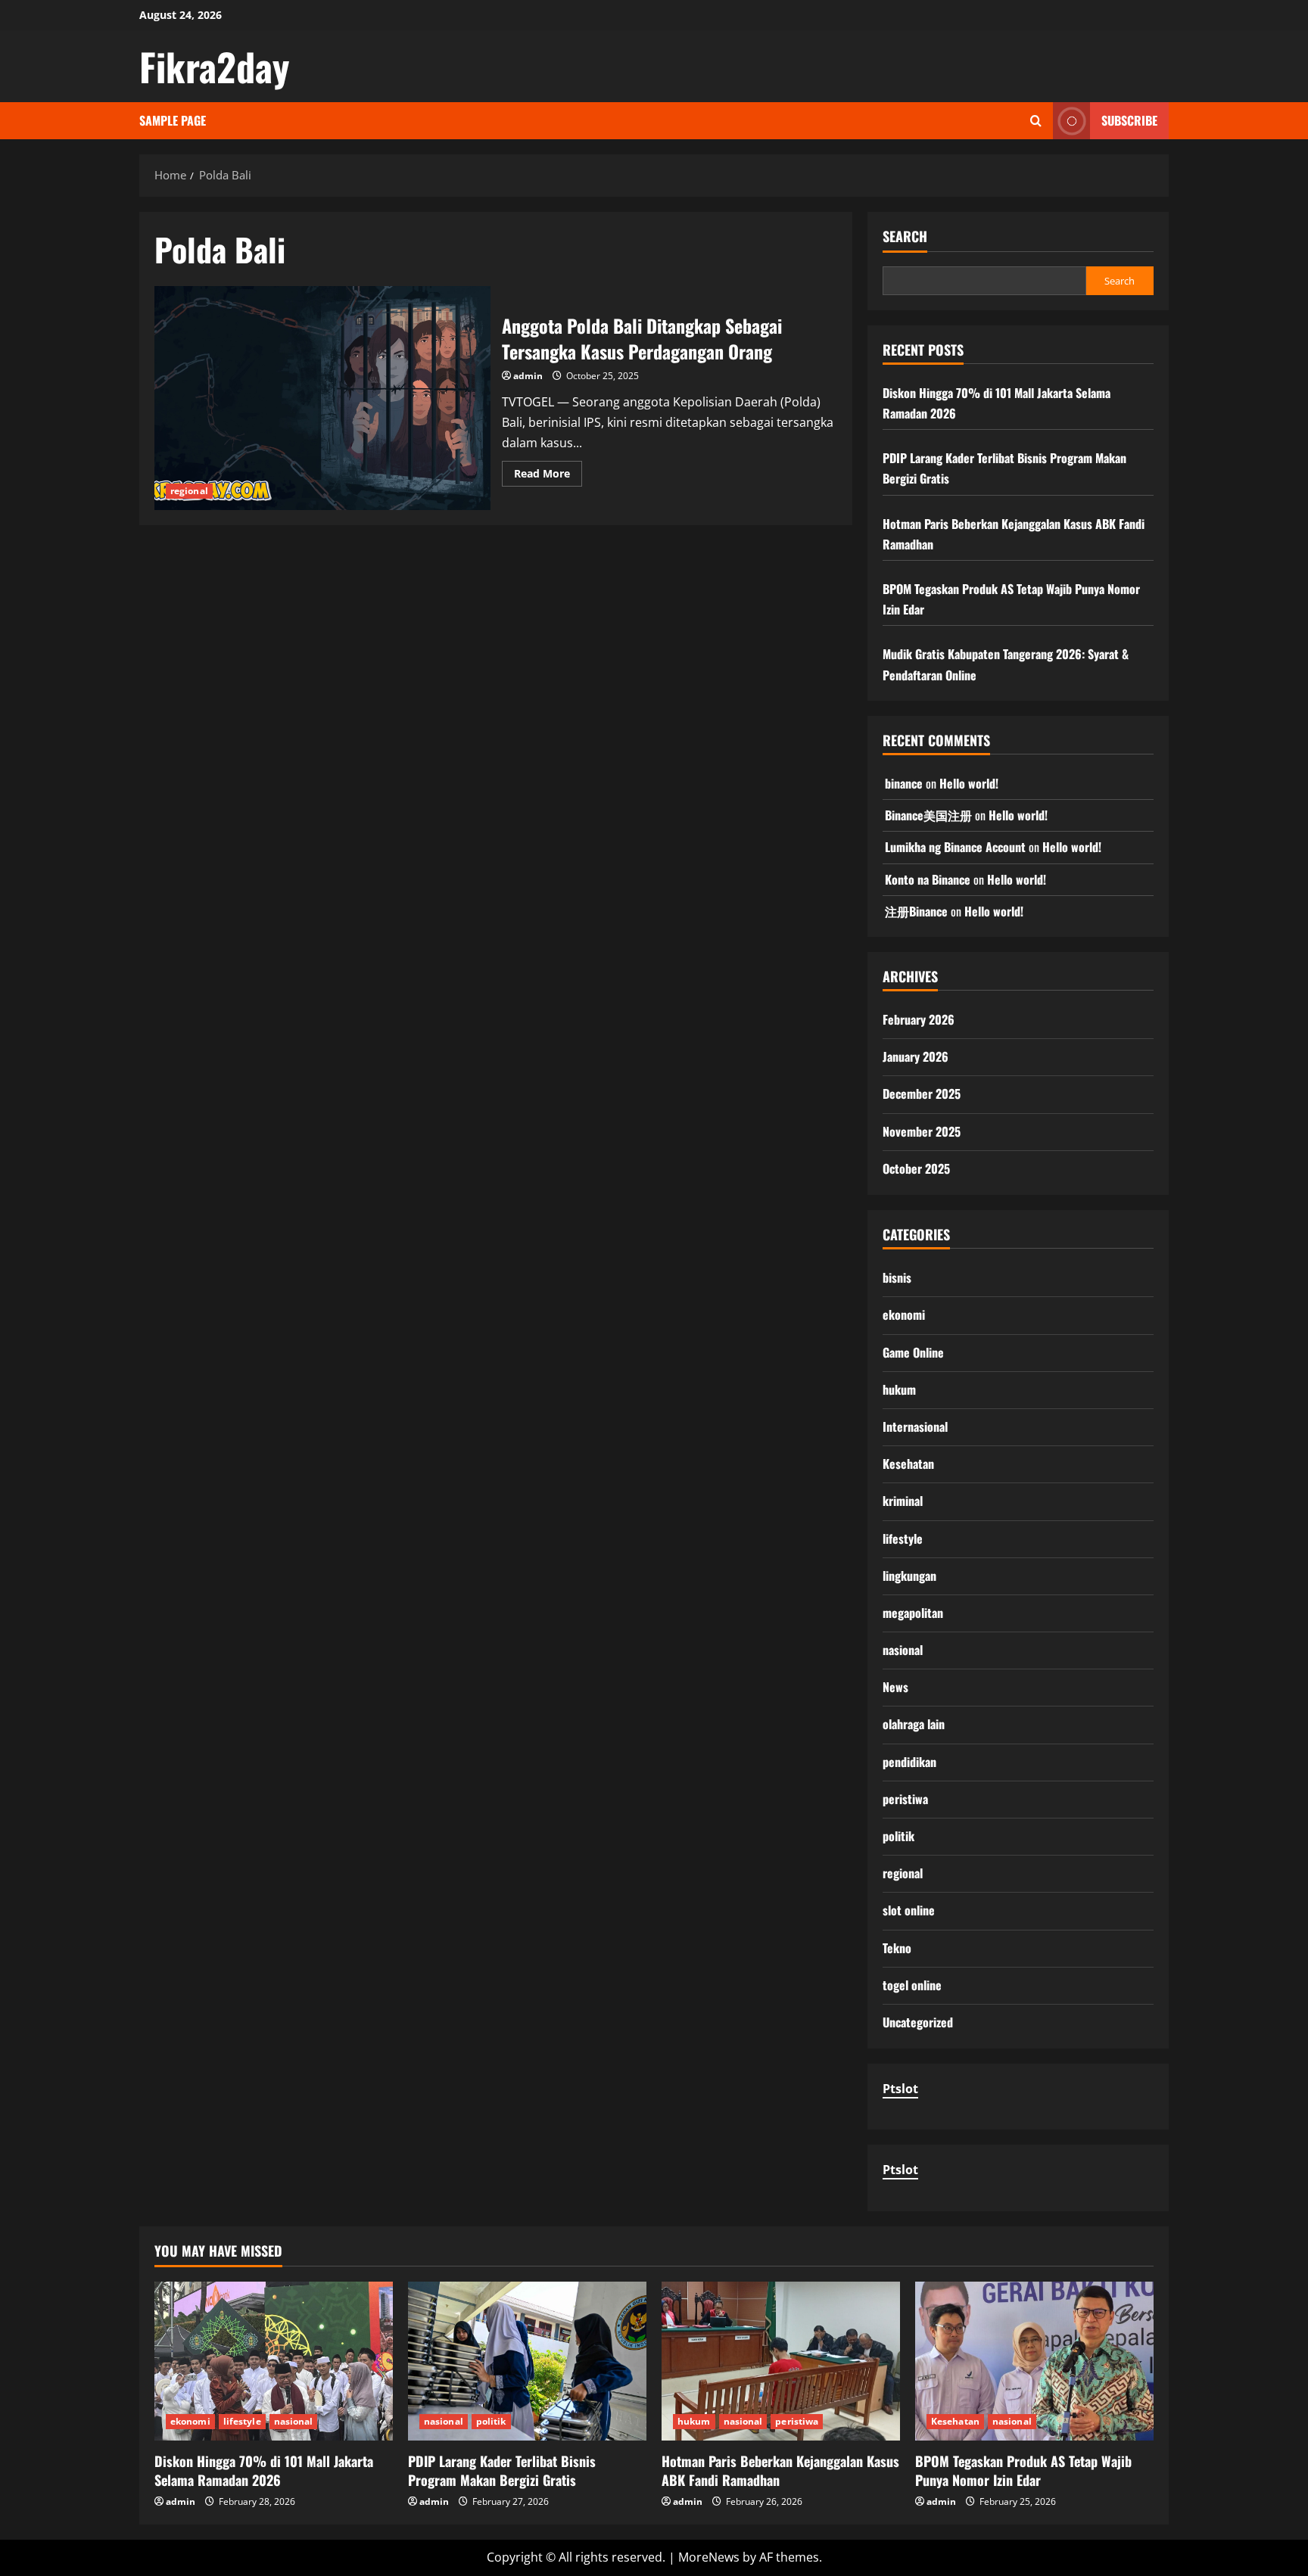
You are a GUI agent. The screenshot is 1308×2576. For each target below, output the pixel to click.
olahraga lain (914, 1724)
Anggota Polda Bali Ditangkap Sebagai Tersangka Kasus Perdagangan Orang (322, 398)
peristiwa (905, 1799)
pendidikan (909, 1762)
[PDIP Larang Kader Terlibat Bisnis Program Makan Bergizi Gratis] (527, 2361)
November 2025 (922, 1131)
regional (189, 491)
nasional (903, 1650)
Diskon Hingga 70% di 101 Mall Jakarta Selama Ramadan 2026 (264, 2470)
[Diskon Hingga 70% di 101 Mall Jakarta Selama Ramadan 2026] (274, 2361)
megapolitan (913, 1613)
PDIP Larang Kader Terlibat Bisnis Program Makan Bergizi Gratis (502, 2470)
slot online (909, 1910)
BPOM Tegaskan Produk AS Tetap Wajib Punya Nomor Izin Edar (1023, 2470)
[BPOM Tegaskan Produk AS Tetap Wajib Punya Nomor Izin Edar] (1034, 2361)
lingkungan (909, 1576)
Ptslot (900, 2089)
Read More (548, 476)
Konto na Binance (928, 879)
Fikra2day (214, 66)
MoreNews (709, 2557)
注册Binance (916, 911)
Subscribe (1129, 120)
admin (528, 376)
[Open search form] (1036, 121)
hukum (899, 1389)
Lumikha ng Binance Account (955, 847)
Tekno (897, 1948)
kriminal (903, 1501)
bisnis (897, 1277)
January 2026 (916, 1056)
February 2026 (919, 1019)
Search (905, 236)
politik (898, 1836)
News (895, 1687)
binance (904, 783)
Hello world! (969, 783)
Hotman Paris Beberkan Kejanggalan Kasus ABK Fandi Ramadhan (780, 2470)
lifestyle (903, 1538)
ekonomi (904, 1314)
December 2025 (922, 1094)
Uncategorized (918, 2022)
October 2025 (916, 1168)
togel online (912, 1985)
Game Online (913, 1352)
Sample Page (173, 120)
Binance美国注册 (928, 815)
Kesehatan (908, 1464)
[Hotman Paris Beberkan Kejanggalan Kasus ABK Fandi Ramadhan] (781, 2361)
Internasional (915, 1426)
